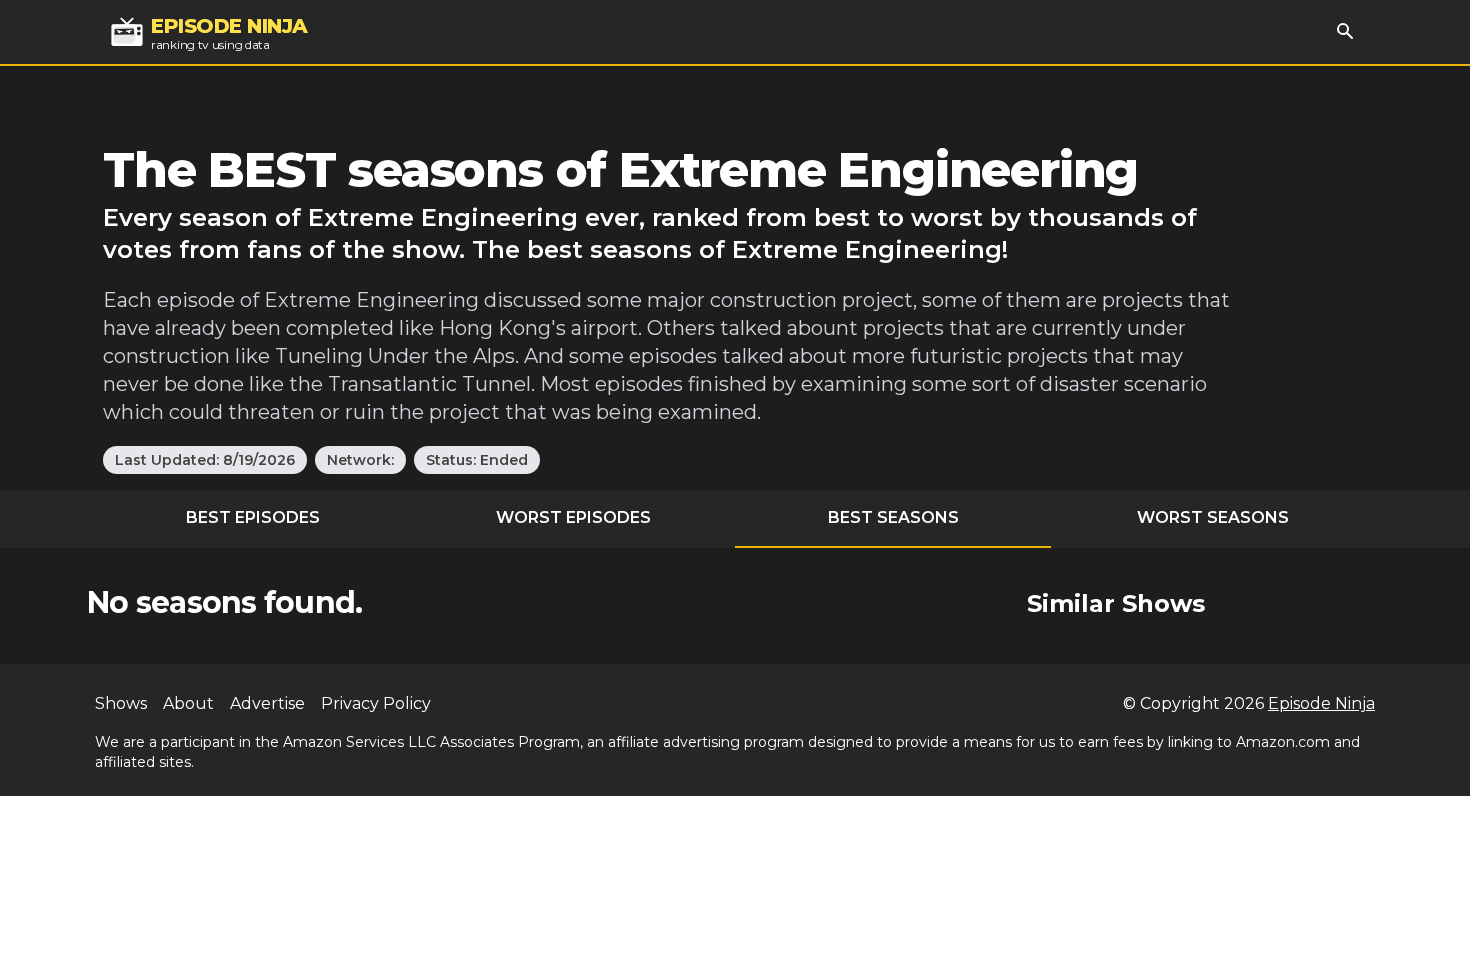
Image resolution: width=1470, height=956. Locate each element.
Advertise (267, 703)
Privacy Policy (376, 703)
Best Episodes (253, 517)
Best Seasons (893, 517)
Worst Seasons (1213, 517)
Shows (121, 703)
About (188, 703)
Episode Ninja (1321, 703)
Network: (360, 460)
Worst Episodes (573, 517)
